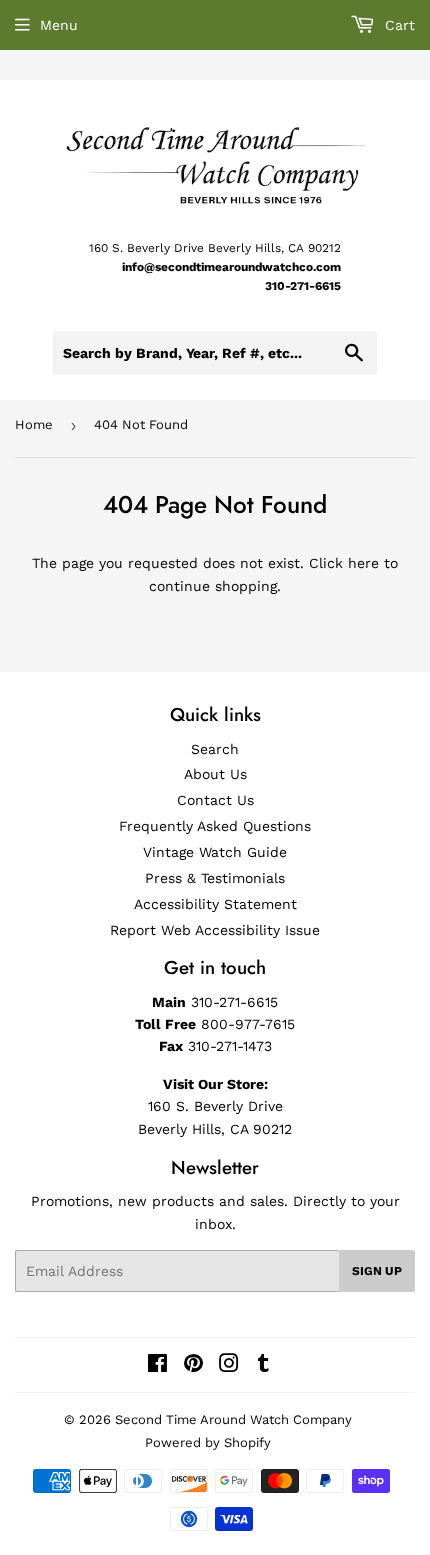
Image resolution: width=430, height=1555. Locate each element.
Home (34, 424)
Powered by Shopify (208, 1442)
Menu (59, 25)
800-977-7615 (248, 1024)
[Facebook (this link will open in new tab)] (157, 1366)
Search (215, 749)
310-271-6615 (303, 286)
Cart (397, 25)
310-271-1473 (230, 1046)
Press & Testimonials (215, 878)
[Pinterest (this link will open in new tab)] (193, 1366)
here (363, 563)
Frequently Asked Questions (215, 826)
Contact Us (215, 800)
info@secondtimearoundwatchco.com (231, 267)
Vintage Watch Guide (215, 852)
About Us (215, 774)
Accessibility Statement (215, 904)
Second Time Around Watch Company (233, 1419)
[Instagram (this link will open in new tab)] (229, 1366)
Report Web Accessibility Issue (215, 930)
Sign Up (377, 1271)
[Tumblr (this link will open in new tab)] (263, 1366)
